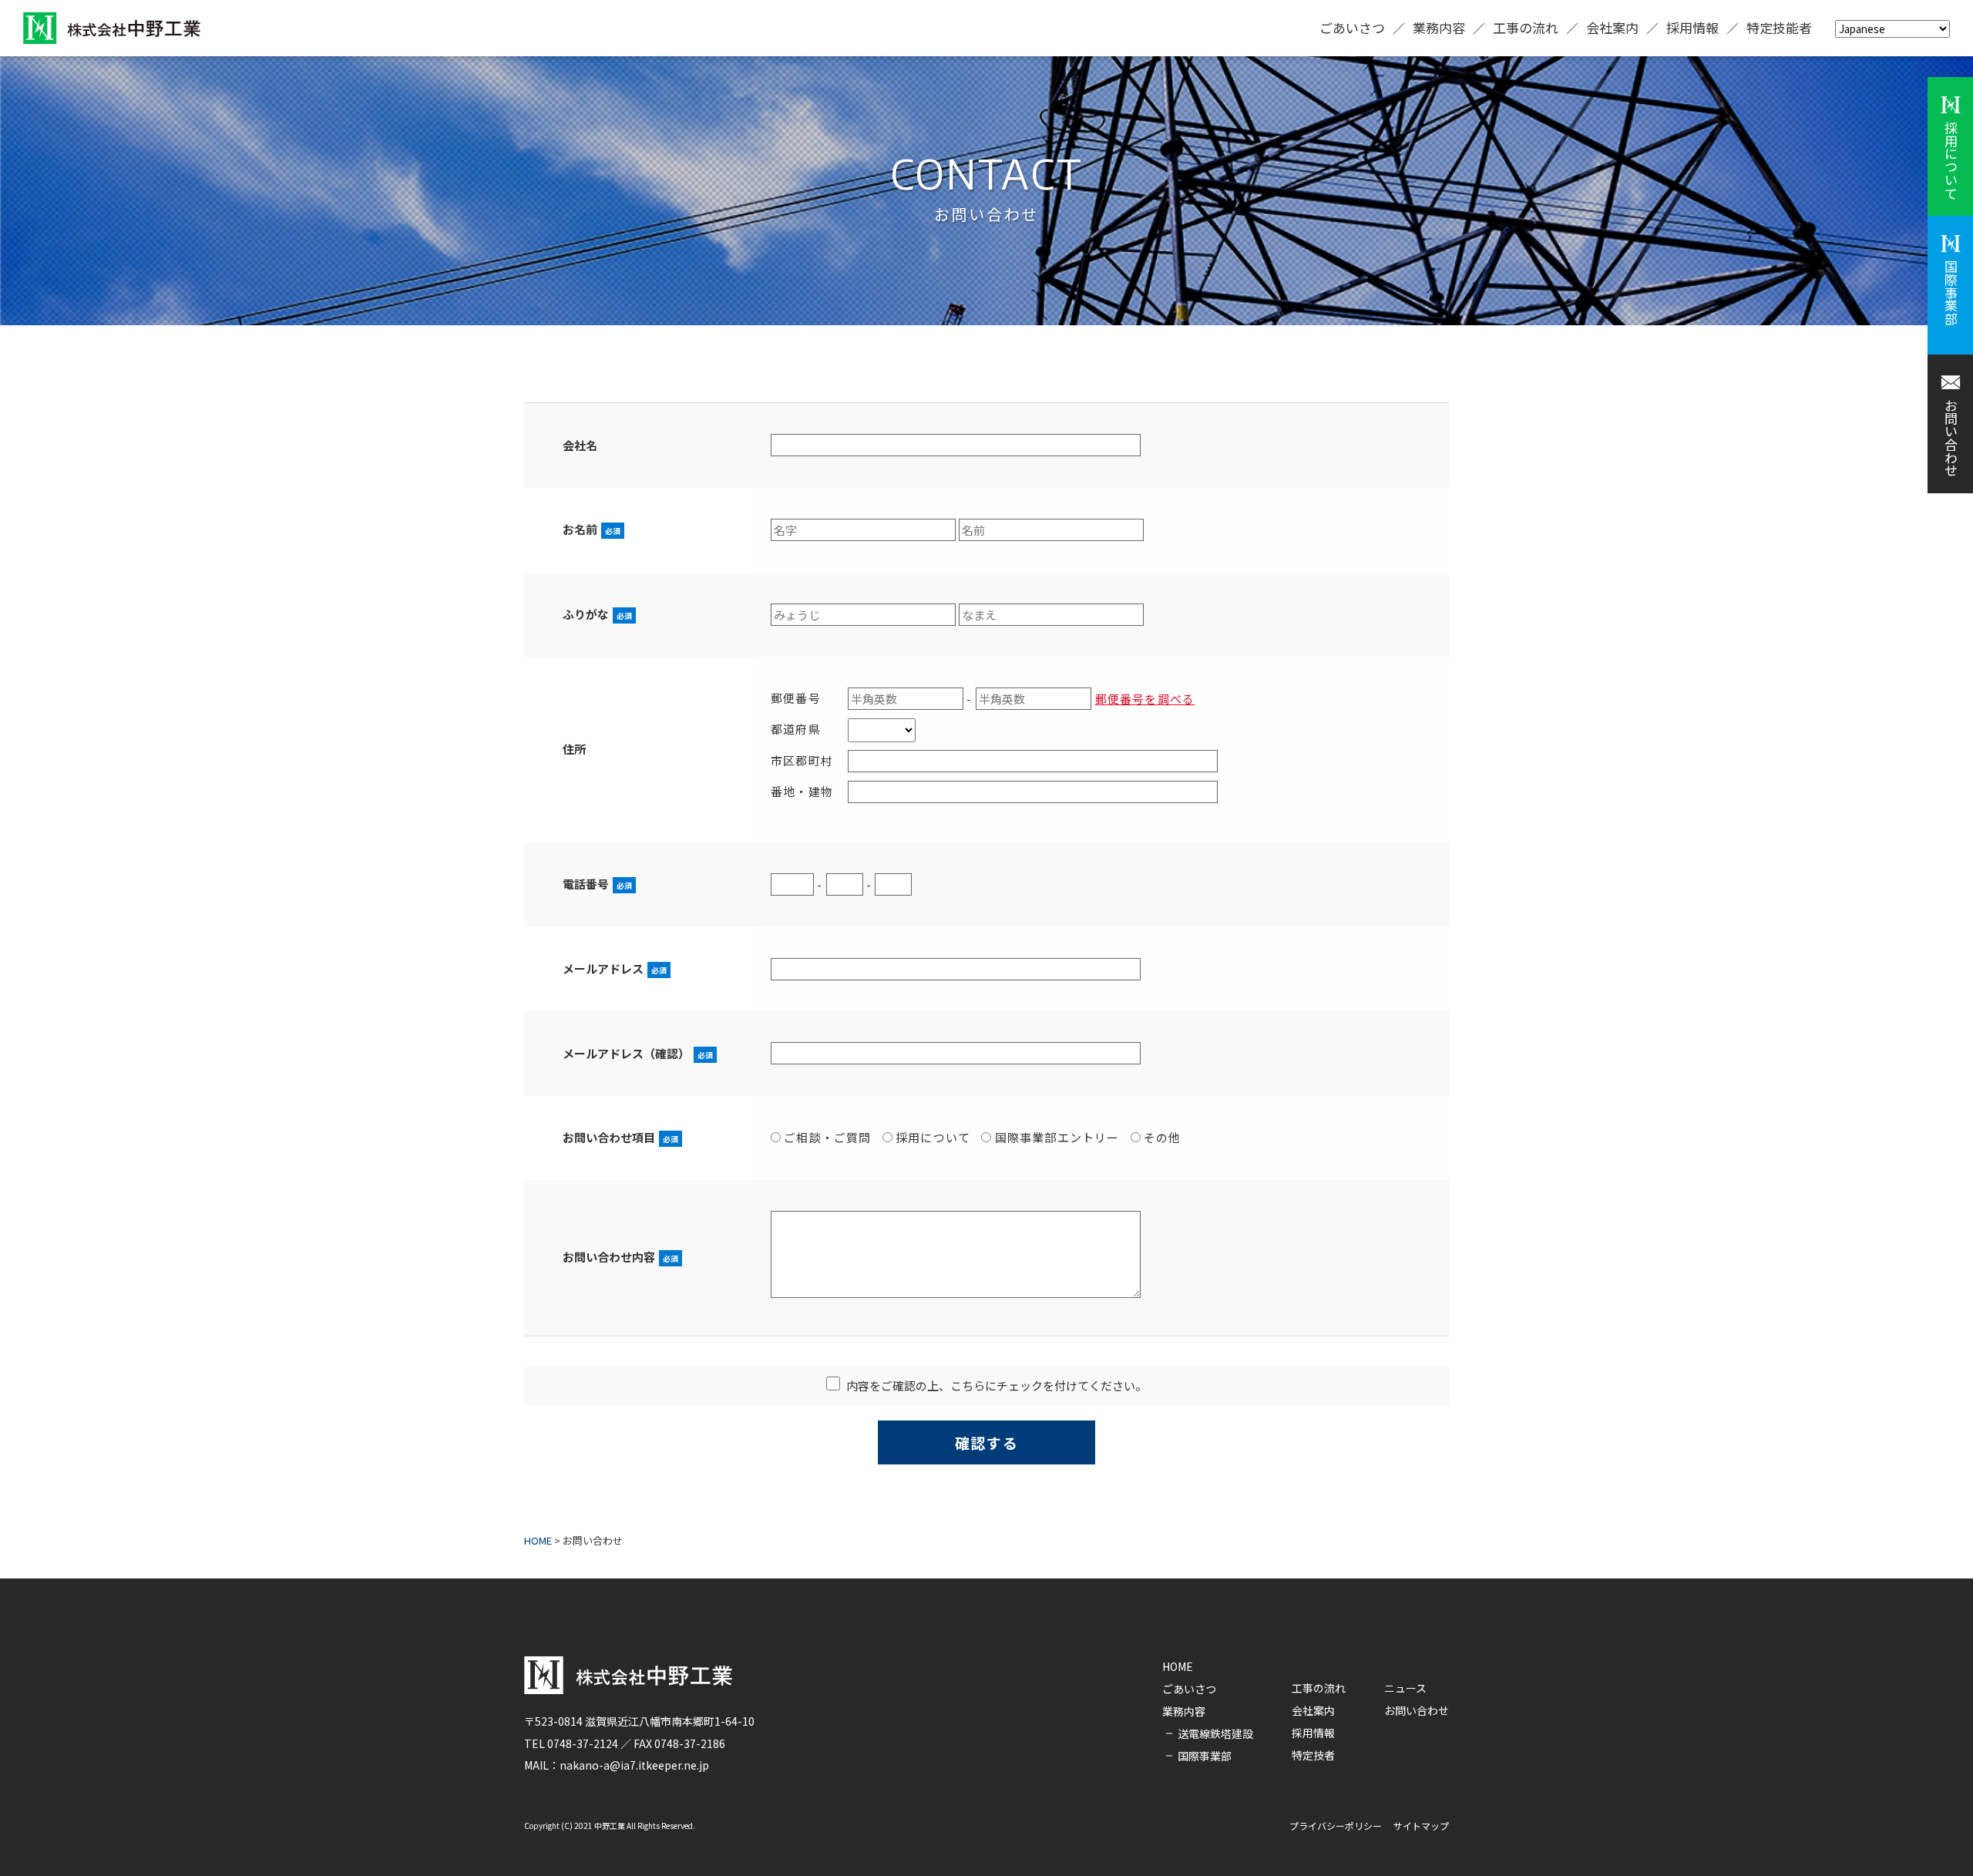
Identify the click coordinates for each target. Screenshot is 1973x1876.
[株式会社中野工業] (112, 28)
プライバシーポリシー (1336, 1826)
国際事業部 (1205, 1756)
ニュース (1405, 1688)
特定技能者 (1779, 27)
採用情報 (1692, 27)
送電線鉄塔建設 (1215, 1733)
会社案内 (1612, 27)
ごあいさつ (1352, 27)
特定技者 (1313, 1755)
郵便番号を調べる (1145, 699)
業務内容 (1439, 27)
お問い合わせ (1417, 1710)
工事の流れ (1526, 27)
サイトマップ (1421, 1826)
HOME (1178, 1666)
